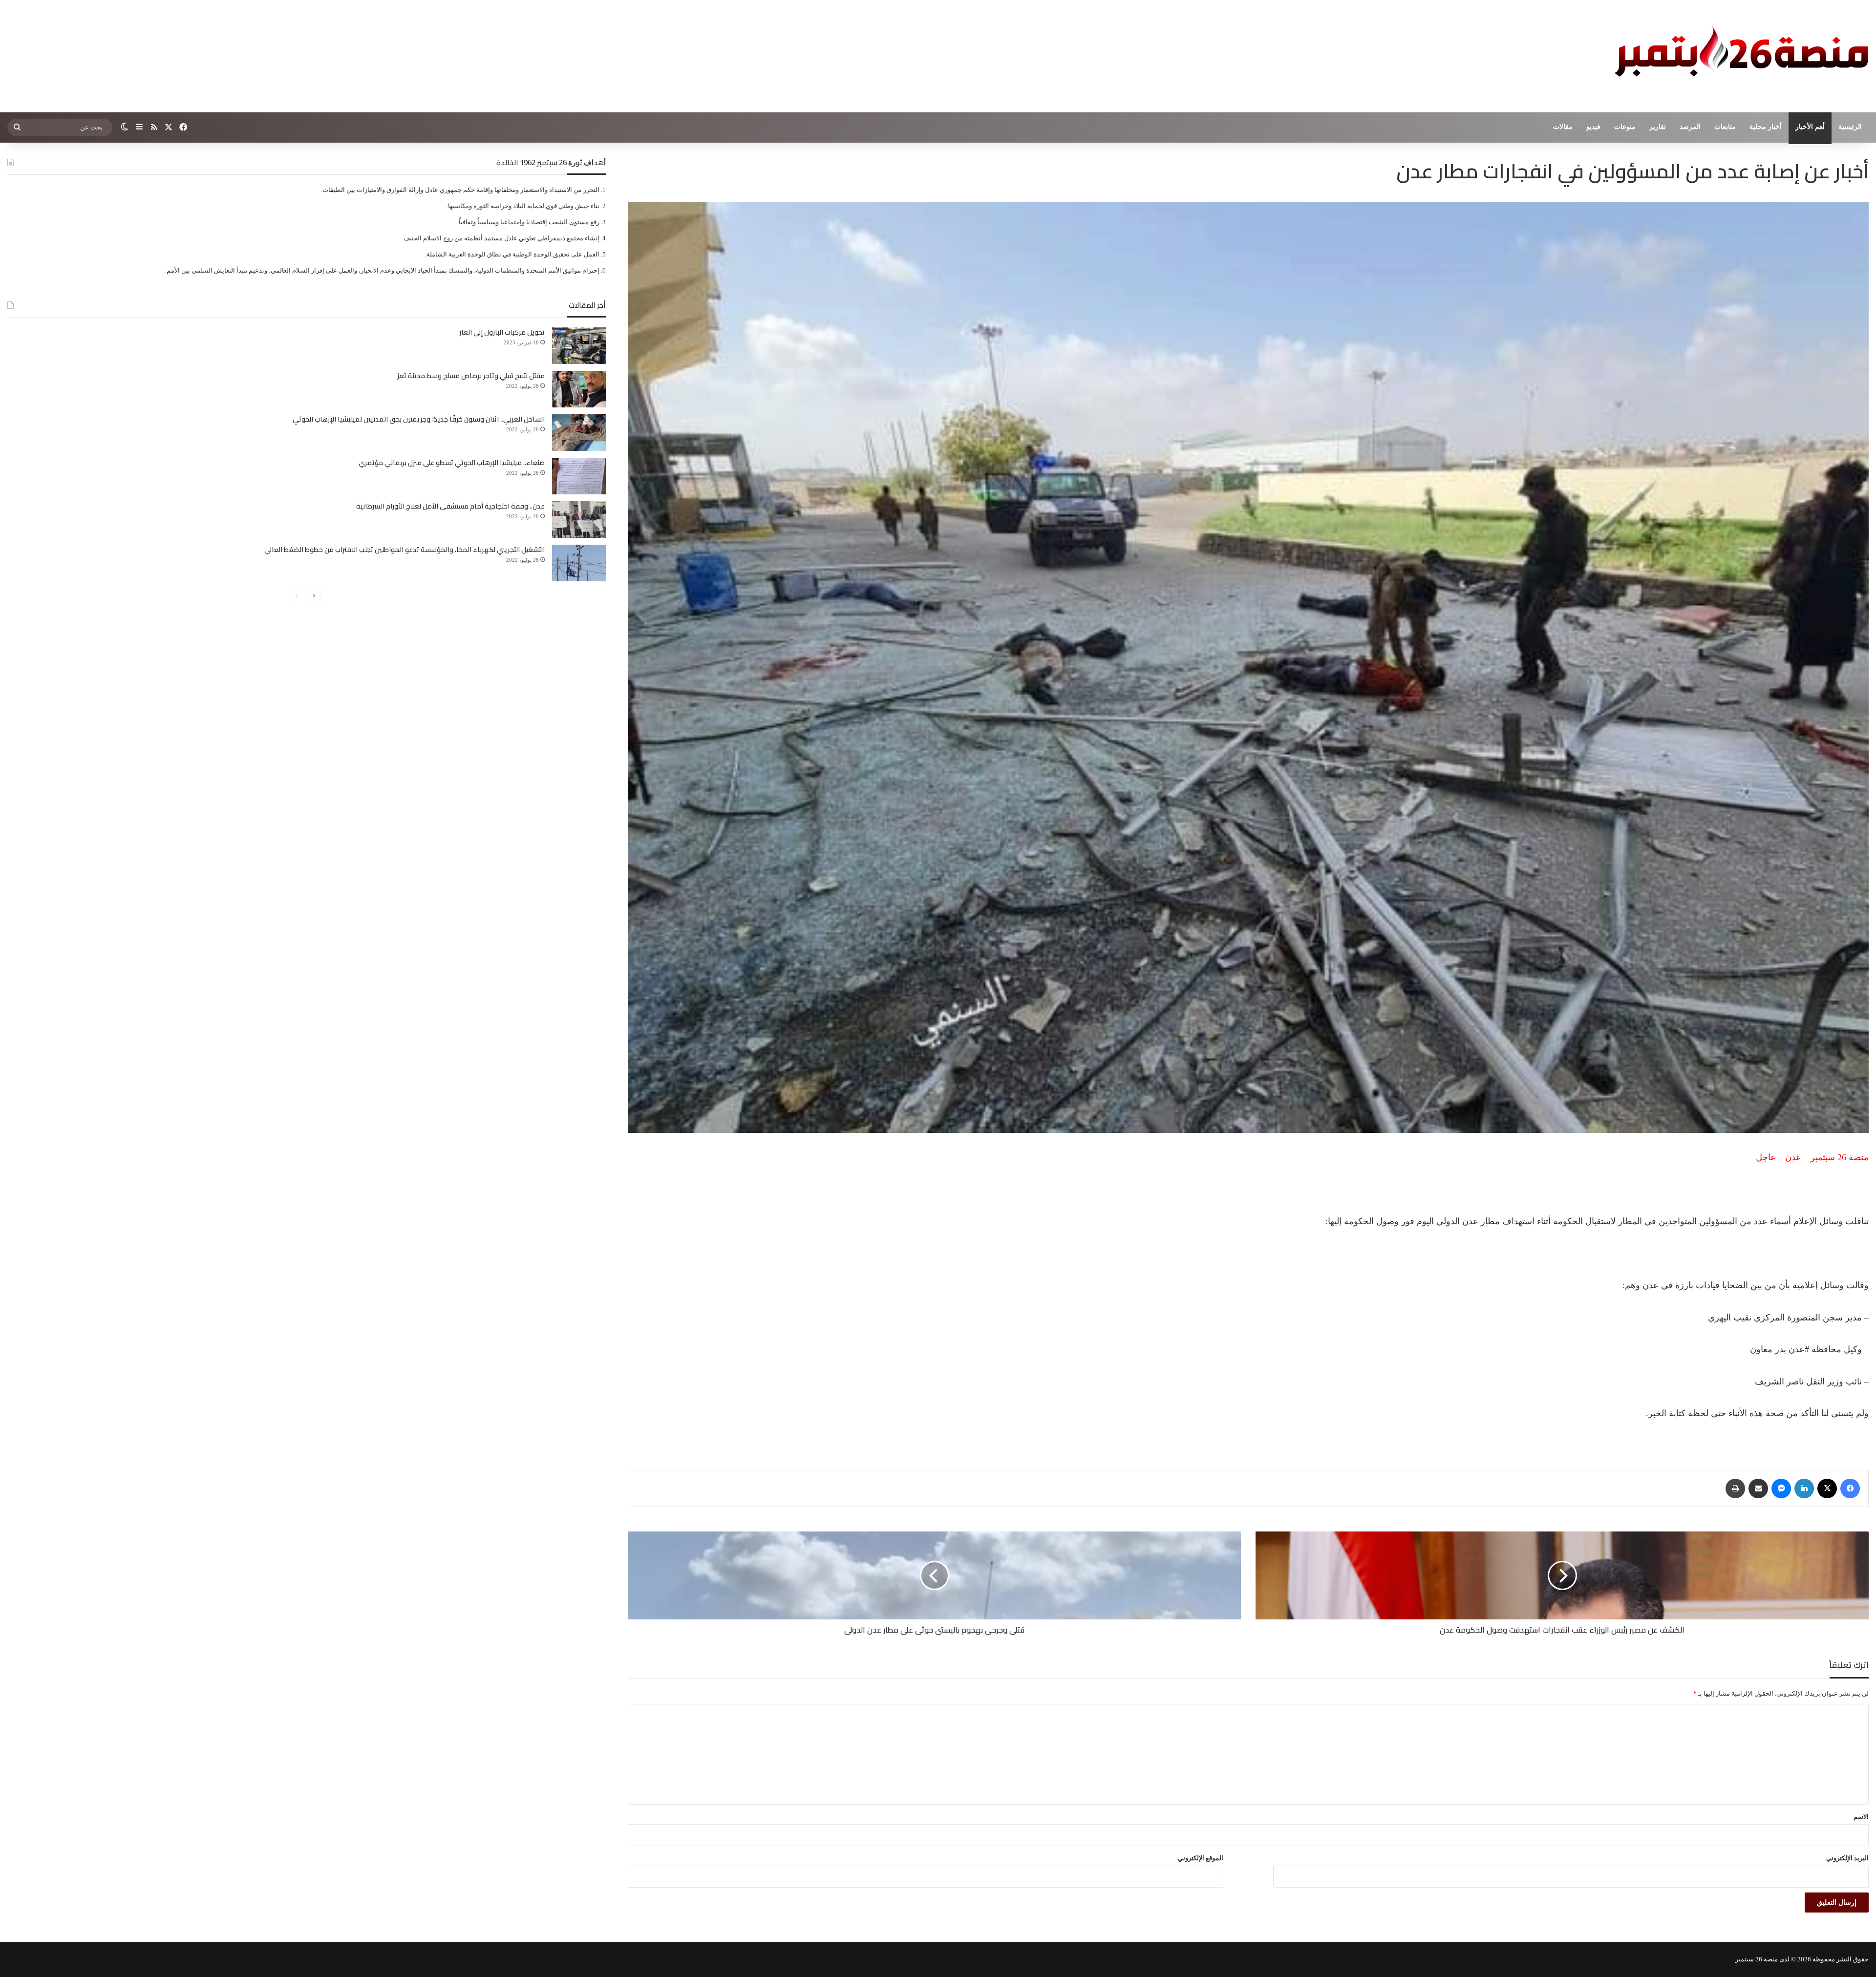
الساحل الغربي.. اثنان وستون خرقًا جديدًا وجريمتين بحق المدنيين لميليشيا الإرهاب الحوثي (419, 419)
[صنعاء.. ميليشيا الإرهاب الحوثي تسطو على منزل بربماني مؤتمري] (579, 476)
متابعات (1725, 127)
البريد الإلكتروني (1847, 1858)
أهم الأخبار (1810, 127)
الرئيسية (1850, 127)
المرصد (1690, 127)
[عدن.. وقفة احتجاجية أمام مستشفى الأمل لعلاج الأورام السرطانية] (579, 520)
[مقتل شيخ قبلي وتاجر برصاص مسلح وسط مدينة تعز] (579, 389)
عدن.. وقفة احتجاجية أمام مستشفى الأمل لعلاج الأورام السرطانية (450, 506)
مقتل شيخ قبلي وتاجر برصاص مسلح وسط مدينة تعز (471, 376)
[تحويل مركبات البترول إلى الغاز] (579, 346)
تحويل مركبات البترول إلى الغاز (502, 332)
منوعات (1625, 127)
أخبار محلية (1766, 127)
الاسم (1861, 1817)
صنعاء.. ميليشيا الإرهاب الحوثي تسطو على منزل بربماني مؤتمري (452, 463)
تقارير (1658, 127)
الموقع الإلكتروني (1201, 1858)
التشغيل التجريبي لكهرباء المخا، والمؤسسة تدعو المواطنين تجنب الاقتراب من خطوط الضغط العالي (405, 550)
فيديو (1593, 127)
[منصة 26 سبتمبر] (1739, 56)
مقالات (1563, 127)
